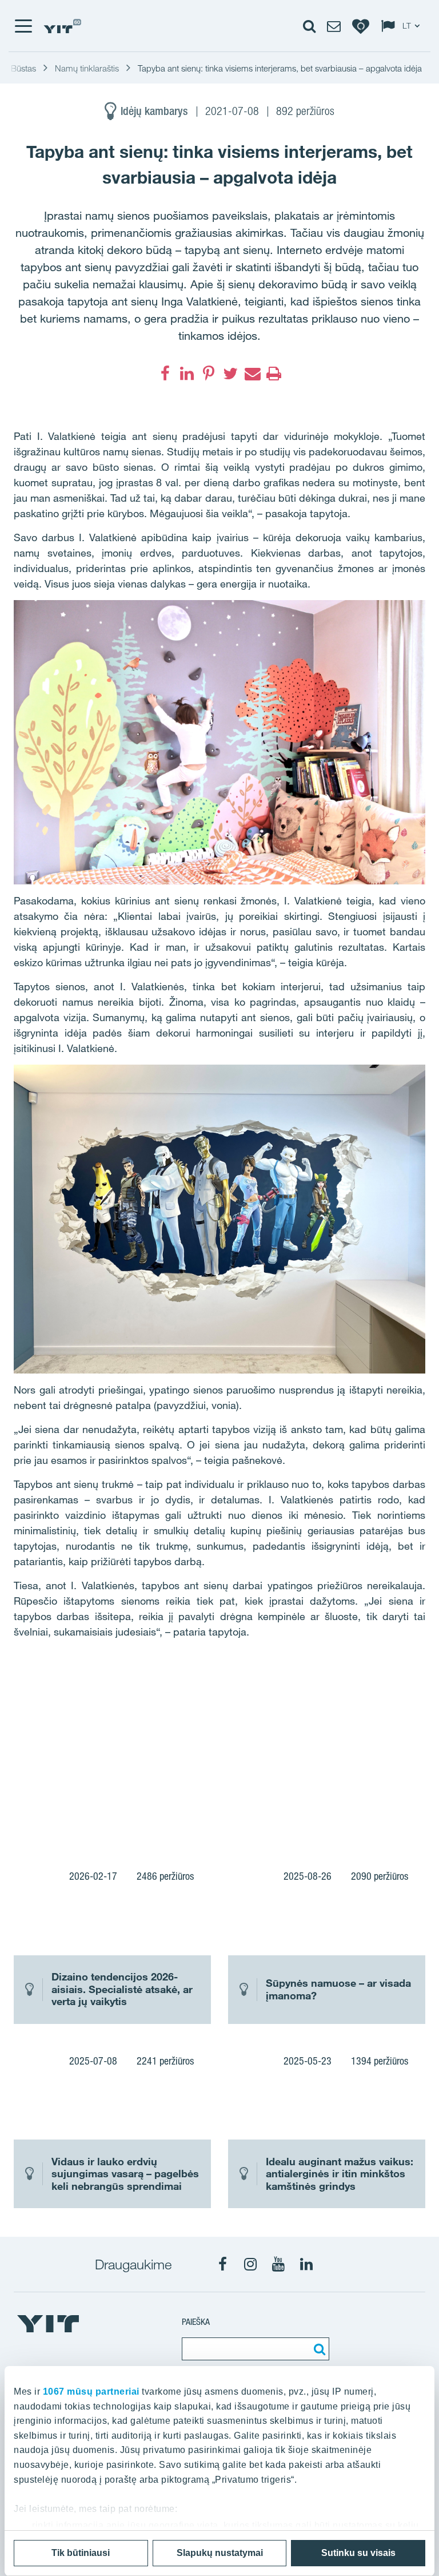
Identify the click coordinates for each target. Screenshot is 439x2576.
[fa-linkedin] (187, 374)
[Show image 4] (384, 1797)
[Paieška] (318, 2349)
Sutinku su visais (358, 2553)
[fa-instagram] (250, 2264)
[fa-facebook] (165, 374)
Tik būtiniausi (81, 2553)
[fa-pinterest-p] (209, 374)
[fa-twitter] (230, 374)
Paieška (196, 2322)
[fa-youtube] (278, 2264)
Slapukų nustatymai (220, 2553)
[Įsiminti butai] (361, 26)
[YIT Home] (62, 26)
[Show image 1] (136, 1748)
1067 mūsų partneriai (91, 2392)
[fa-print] (274, 374)
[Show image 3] (301, 1797)
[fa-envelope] (252, 374)
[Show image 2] (343, 1722)
